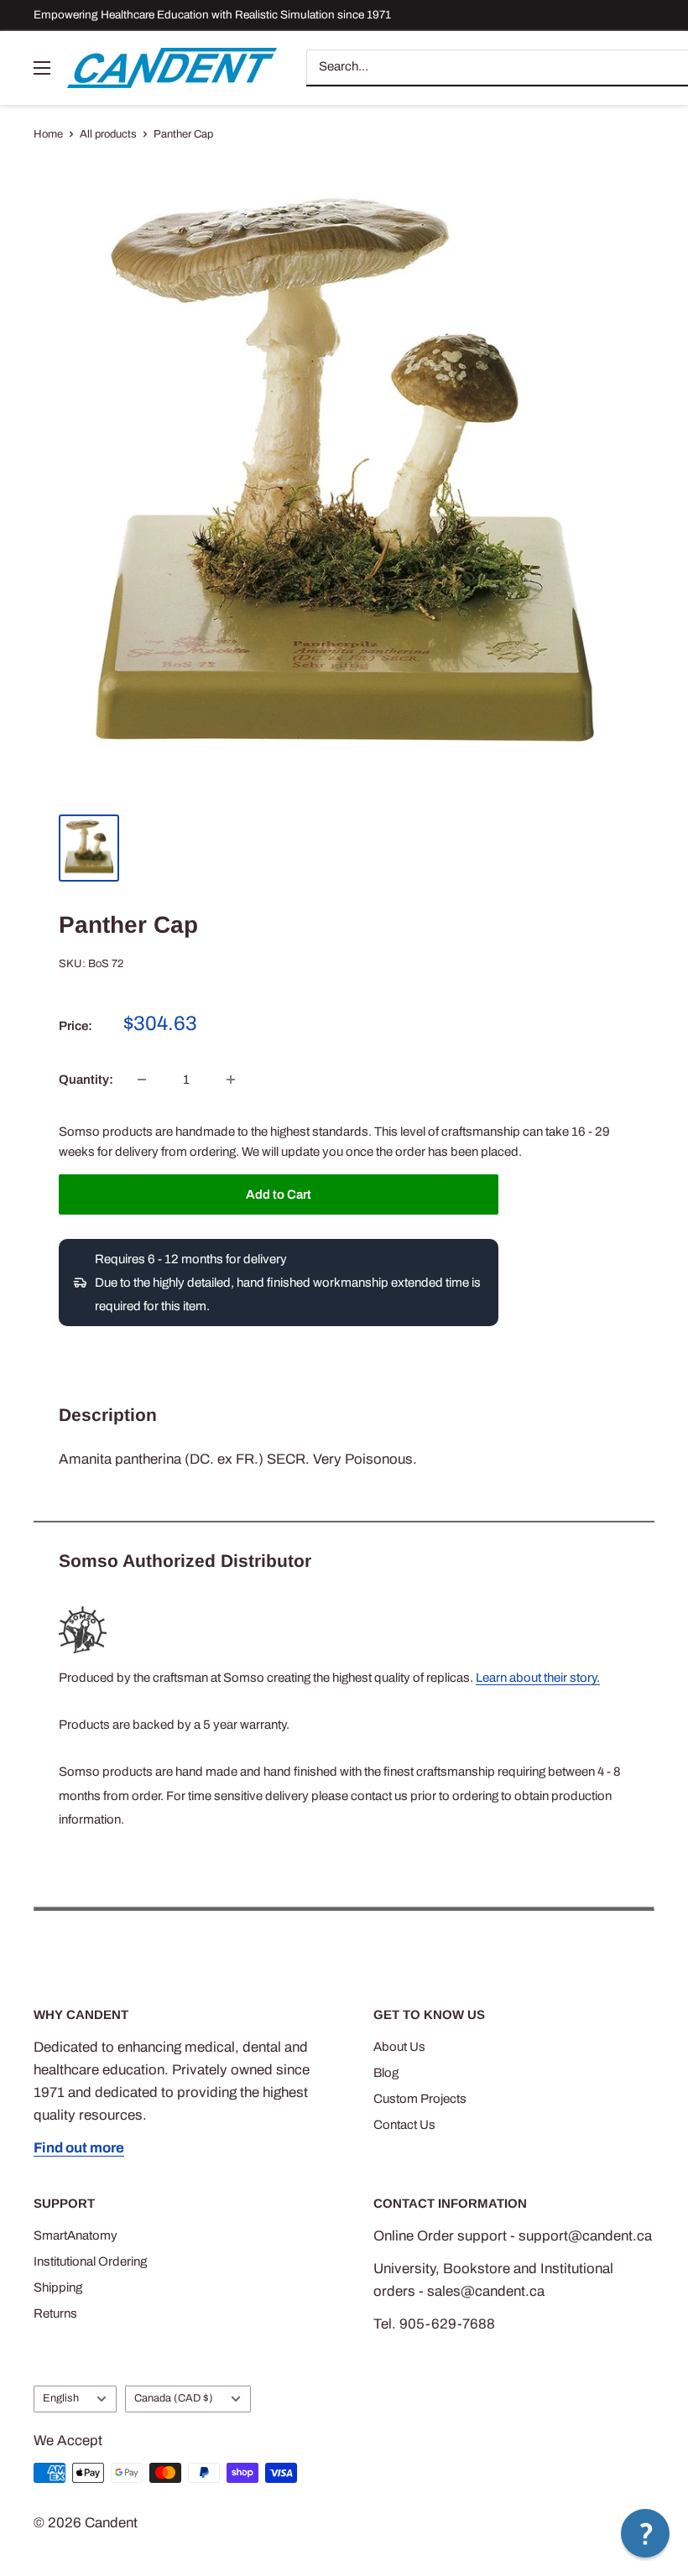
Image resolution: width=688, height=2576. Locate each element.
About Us (399, 2047)
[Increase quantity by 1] (231, 1080)
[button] (645, 2533)
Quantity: (86, 1080)
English (61, 2398)
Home (48, 134)
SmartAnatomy (76, 2235)
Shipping (58, 2287)
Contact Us (404, 2125)
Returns (55, 2313)
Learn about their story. (538, 1678)
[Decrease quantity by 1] (142, 1080)
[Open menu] (42, 68)
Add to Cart (279, 1194)
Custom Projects (420, 2099)
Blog (386, 2073)
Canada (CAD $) (174, 2398)
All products (108, 134)
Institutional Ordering (90, 2261)
